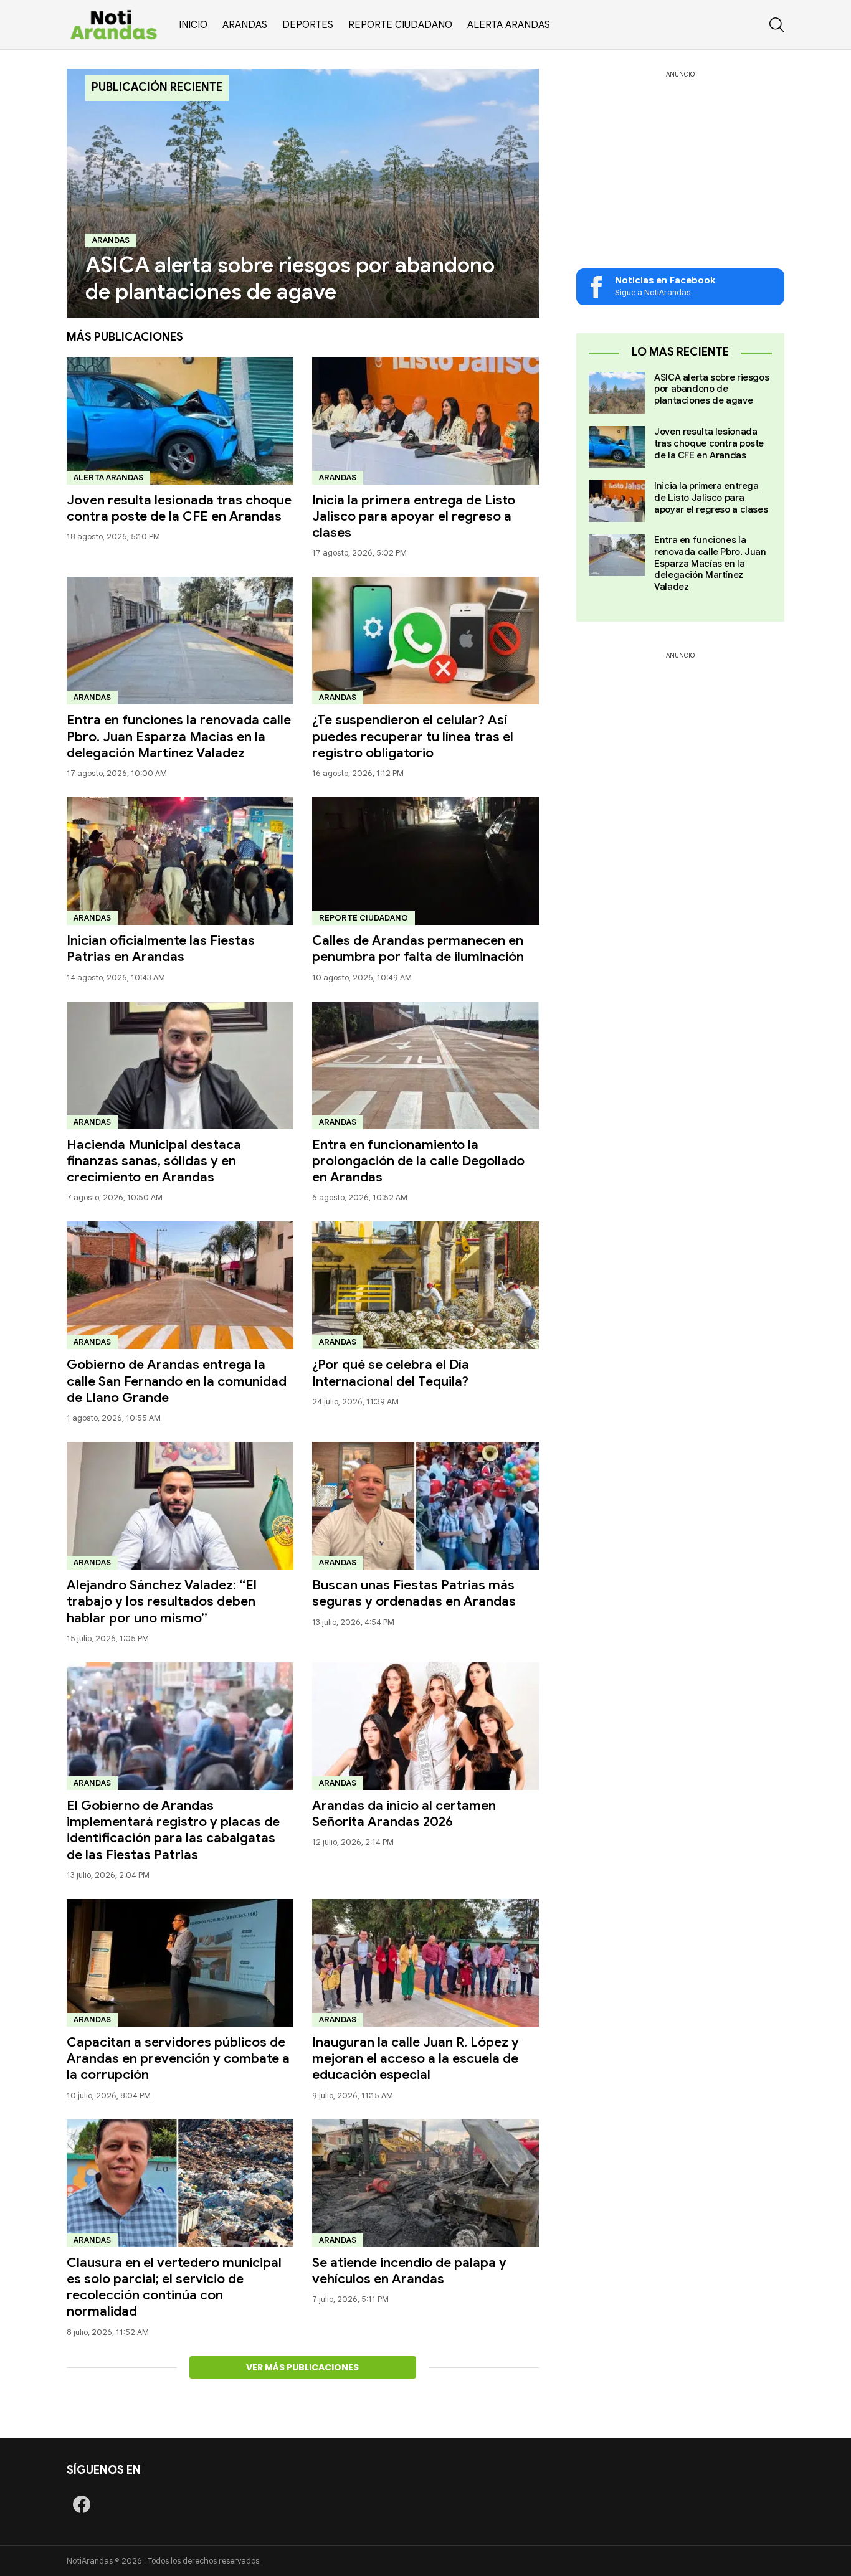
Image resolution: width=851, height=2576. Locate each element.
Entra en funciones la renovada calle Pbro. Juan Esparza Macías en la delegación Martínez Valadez (179, 736)
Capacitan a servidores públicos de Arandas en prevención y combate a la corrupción (178, 2059)
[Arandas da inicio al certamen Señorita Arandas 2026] (425, 1726)
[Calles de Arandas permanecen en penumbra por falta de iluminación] (425, 861)
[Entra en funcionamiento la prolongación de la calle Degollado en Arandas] (425, 1065)
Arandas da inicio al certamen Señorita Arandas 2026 (404, 1814)
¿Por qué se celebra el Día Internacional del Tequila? (391, 1373)
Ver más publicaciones (302, 2367)
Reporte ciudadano (400, 25)
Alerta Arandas (509, 25)
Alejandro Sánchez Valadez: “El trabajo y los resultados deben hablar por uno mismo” (162, 1602)
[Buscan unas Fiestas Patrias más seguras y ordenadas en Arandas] (425, 1506)
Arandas (245, 25)
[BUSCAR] (777, 25)
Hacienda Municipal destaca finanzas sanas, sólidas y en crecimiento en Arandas (154, 1161)
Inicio (193, 25)
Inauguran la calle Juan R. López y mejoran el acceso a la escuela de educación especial (416, 2059)
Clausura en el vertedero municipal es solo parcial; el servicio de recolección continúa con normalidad (174, 2287)
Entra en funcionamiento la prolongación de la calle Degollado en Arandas (418, 1161)
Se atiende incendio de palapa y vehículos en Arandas (409, 2271)
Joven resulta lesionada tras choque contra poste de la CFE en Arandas (179, 508)
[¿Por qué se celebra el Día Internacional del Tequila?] (425, 1285)
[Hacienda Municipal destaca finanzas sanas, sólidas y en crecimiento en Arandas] (180, 1065)
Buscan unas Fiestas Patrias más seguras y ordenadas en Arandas (414, 1593)
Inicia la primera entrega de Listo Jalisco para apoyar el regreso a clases (414, 517)
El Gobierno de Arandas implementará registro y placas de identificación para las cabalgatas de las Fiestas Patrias (173, 1830)
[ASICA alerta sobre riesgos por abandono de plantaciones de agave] (303, 193)
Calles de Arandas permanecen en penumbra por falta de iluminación (418, 949)
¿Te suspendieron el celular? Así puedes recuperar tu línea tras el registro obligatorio (413, 736)
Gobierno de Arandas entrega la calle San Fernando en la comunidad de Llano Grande (177, 1381)
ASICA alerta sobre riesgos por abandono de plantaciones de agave (711, 389)
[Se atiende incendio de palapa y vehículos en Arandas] (425, 2183)
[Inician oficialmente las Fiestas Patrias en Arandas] (180, 861)
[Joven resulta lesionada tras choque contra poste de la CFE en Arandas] (180, 421)
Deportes (308, 25)
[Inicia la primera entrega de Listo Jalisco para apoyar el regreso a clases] (425, 421)
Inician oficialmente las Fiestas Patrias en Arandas (161, 949)
